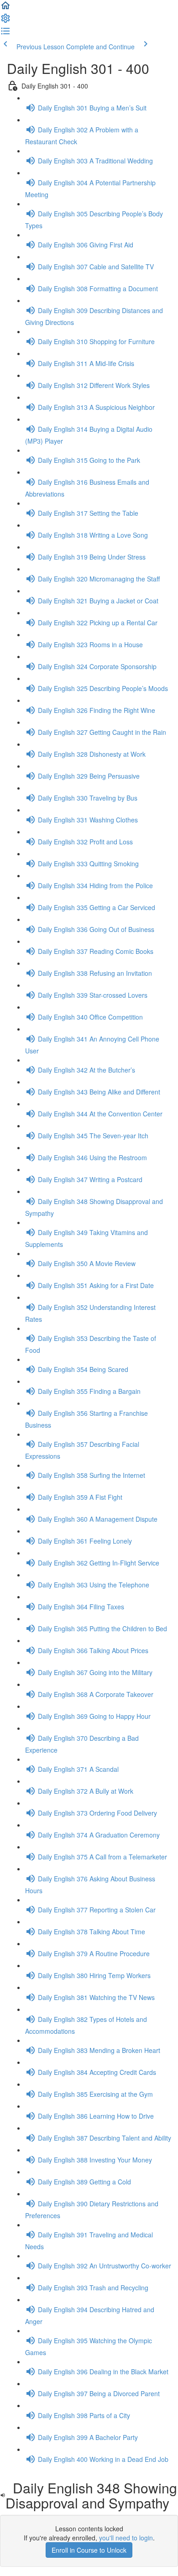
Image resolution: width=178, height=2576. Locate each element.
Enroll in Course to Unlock (89, 2550)
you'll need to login (126, 2538)
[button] (5, 8)
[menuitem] (5, 21)
